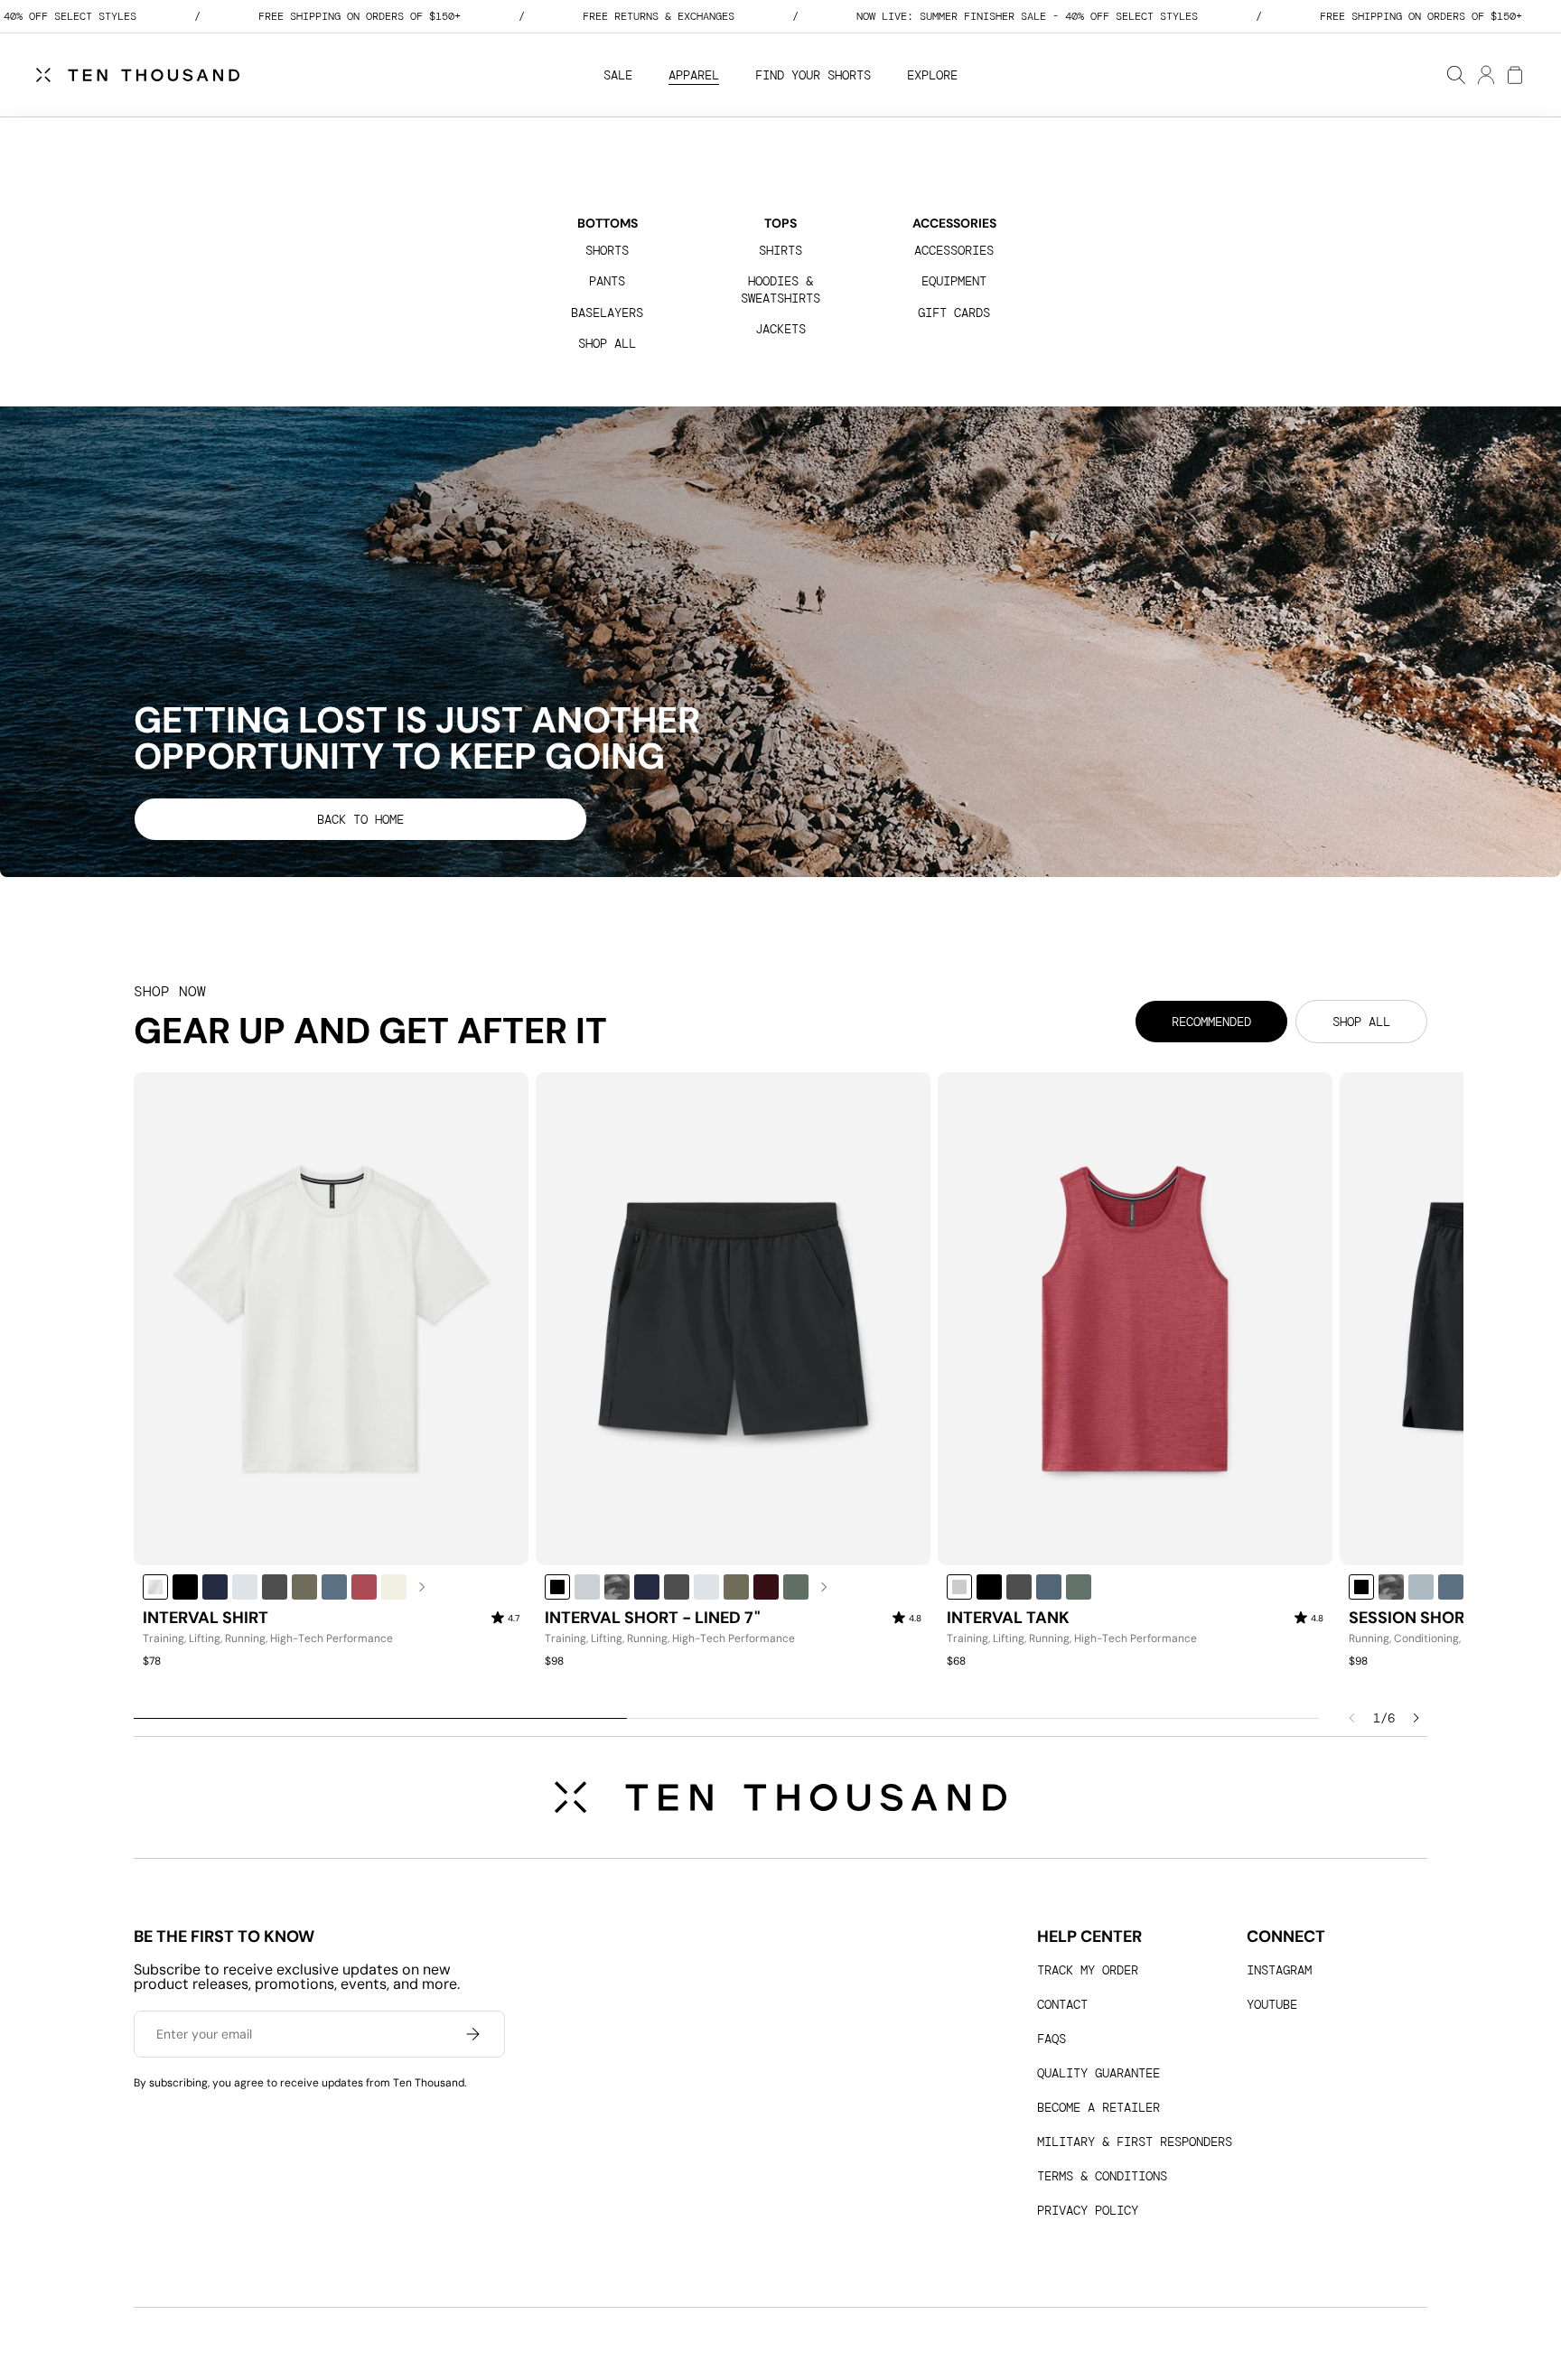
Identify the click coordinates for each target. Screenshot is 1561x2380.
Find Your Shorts (813, 75)
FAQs (1052, 2039)
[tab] (1211, 1022)
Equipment (954, 281)
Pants (607, 281)
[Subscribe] (472, 2034)
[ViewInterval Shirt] (331, 1319)
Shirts (780, 250)
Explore (932, 75)
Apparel (694, 75)
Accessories (954, 250)
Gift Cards (954, 313)
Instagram (1279, 1970)
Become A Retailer (1098, 2107)
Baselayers (607, 313)
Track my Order (1088, 1970)
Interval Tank (1008, 1619)
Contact (1062, 2004)
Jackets (780, 329)
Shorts (607, 250)
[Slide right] (1416, 1718)
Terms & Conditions (1102, 2176)
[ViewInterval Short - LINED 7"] (733, 1319)
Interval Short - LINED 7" (653, 1619)
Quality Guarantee (1098, 2073)
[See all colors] (422, 1587)
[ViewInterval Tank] (1135, 1319)
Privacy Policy (1088, 2210)
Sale (618, 75)
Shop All (607, 343)
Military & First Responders (1135, 2142)
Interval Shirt (206, 1619)
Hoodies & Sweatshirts (780, 289)
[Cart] (1514, 75)
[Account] (1485, 75)
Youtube (1272, 2004)
